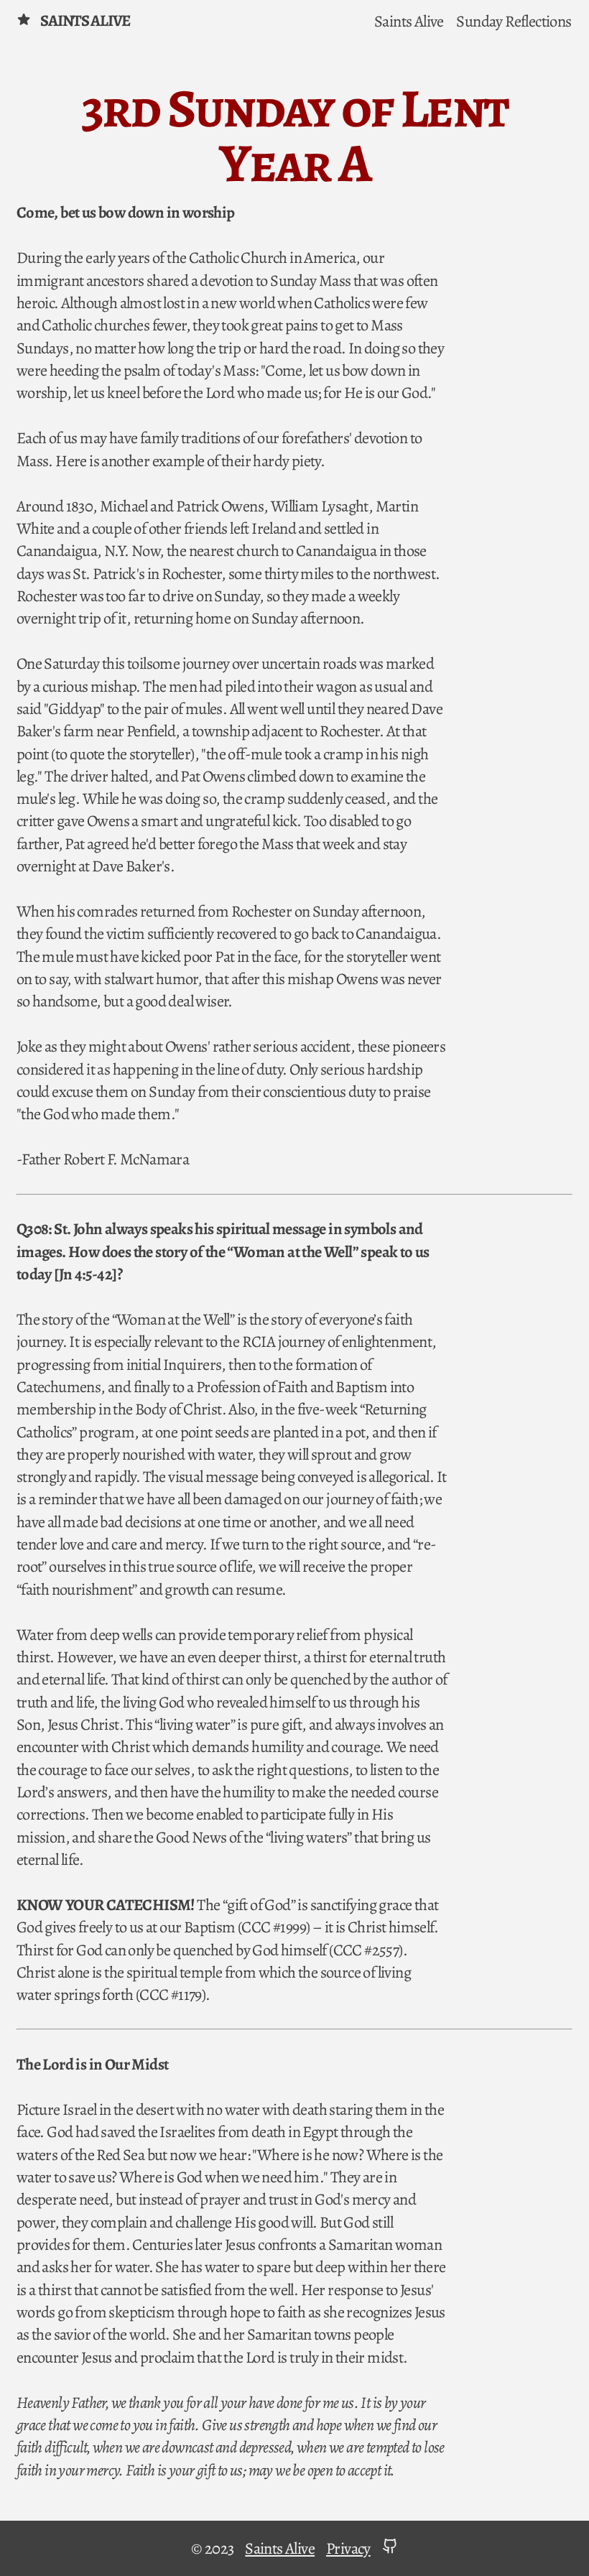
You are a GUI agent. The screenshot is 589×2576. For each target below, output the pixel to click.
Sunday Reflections (514, 20)
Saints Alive (85, 20)
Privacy (348, 2548)
